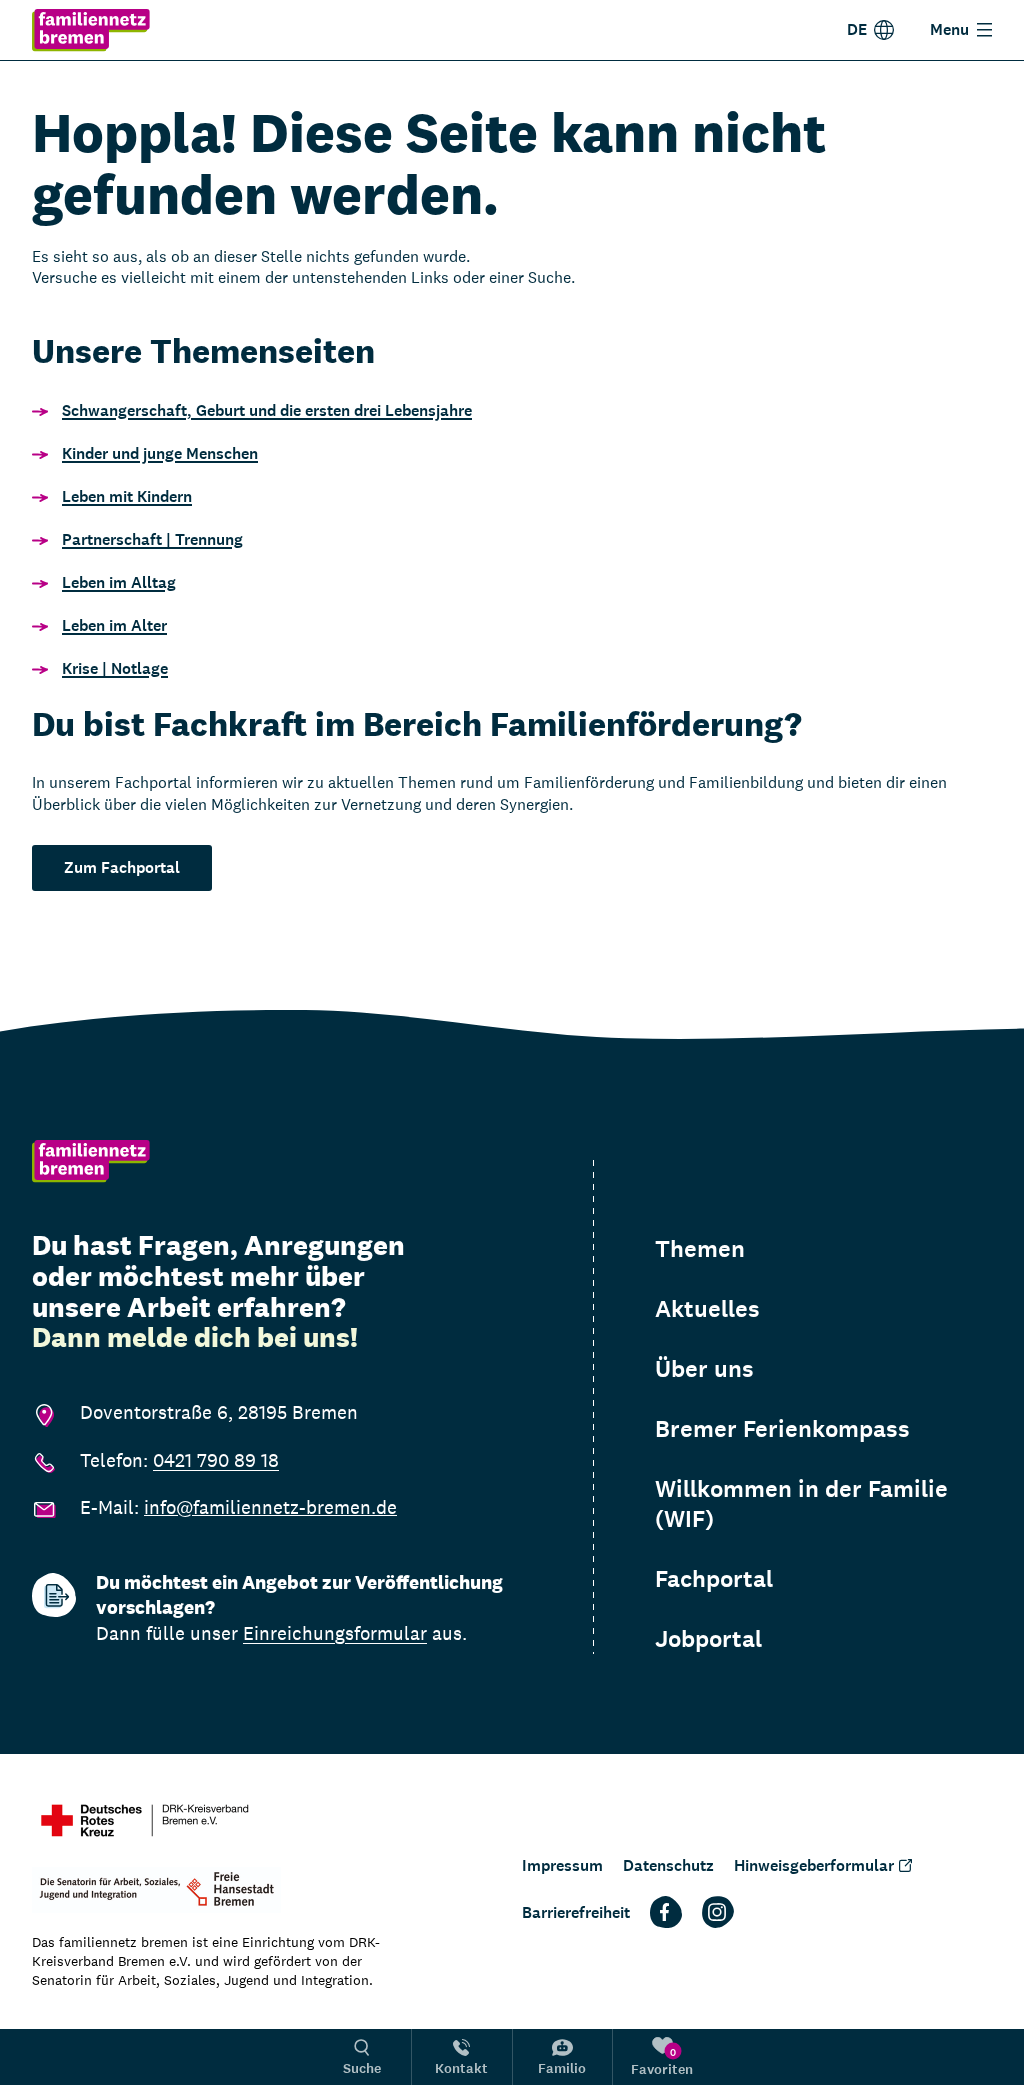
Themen (700, 1249)
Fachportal (714, 1579)
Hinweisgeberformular (814, 1865)
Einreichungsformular (335, 1633)
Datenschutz (668, 1865)
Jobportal (708, 1639)
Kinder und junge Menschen (160, 453)
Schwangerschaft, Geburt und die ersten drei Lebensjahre (267, 410)
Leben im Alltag (119, 582)
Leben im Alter (114, 625)
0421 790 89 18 (216, 1460)
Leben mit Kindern (127, 496)
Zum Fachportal (122, 867)
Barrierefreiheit (576, 1912)
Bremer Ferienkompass (782, 1429)
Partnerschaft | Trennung (152, 539)
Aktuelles (707, 1309)
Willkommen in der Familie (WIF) (801, 1504)
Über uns (704, 1369)
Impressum (562, 1865)
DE (857, 29)
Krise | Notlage (115, 668)
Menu (949, 29)
